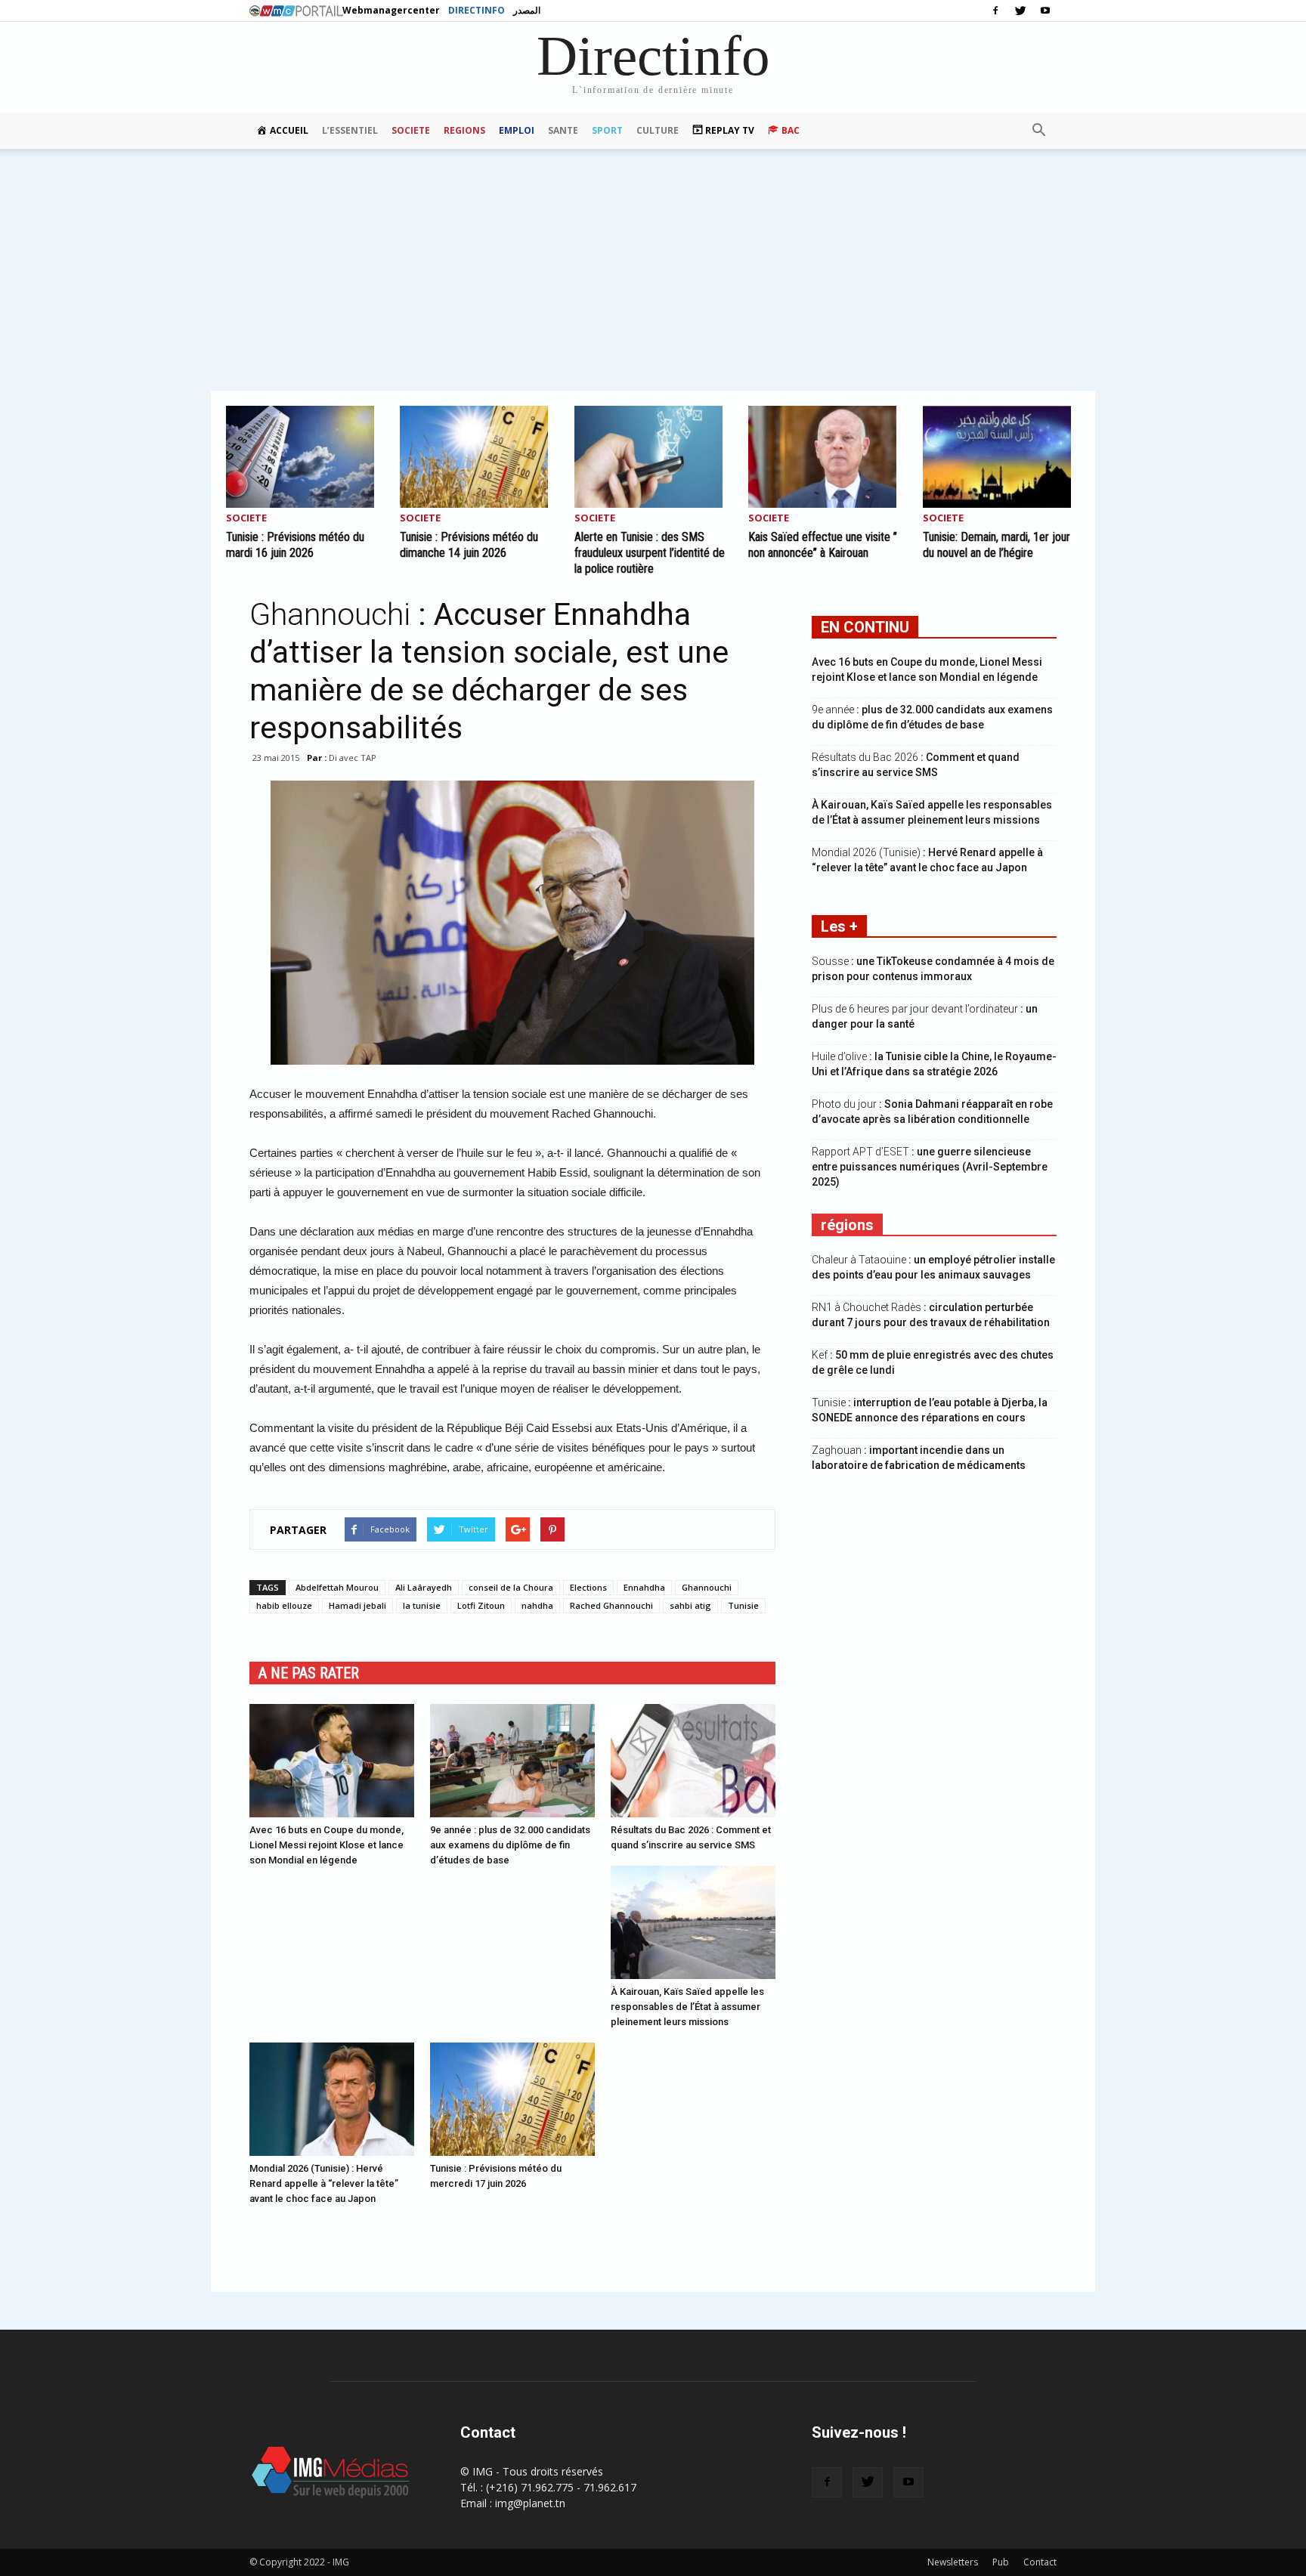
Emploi (517, 130)
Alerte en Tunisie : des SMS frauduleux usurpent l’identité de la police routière (650, 553)
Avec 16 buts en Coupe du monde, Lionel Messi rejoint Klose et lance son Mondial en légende (326, 1845)
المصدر (527, 10)
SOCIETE (411, 130)
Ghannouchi (707, 1587)
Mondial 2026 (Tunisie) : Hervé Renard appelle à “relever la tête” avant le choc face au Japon (324, 2183)
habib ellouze (284, 1605)
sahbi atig (690, 1605)
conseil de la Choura (511, 1587)
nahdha (537, 1605)
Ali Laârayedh (424, 1587)
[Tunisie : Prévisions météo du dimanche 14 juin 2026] (478, 457)
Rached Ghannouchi (611, 1605)
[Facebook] (995, 11)
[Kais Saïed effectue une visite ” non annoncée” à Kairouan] (827, 457)
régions (847, 1225)
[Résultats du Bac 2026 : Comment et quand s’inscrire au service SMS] (693, 1761)
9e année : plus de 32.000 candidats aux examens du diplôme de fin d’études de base (510, 1845)
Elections (588, 1587)
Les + (839, 926)
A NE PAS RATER (309, 1673)
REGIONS (464, 130)
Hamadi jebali (357, 1605)
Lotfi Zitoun (481, 1605)
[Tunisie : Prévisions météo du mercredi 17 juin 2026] (512, 2099)
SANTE (563, 130)
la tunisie (422, 1605)
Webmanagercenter (391, 10)
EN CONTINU (865, 627)
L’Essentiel (350, 130)
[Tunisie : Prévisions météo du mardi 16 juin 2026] (305, 457)
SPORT (607, 130)
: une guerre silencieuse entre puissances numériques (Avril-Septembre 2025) (930, 1167)
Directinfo (477, 10)
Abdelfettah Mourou (337, 1587)
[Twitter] (1020, 11)
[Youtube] (1045, 11)
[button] (1038, 131)
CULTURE (658, 130)
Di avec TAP (353, 758)
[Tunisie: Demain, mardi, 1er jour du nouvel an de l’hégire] (1001, 457)
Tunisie (743, 1605)
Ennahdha (644, 1587)
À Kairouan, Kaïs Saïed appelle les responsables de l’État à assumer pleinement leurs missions (687, 2007)
